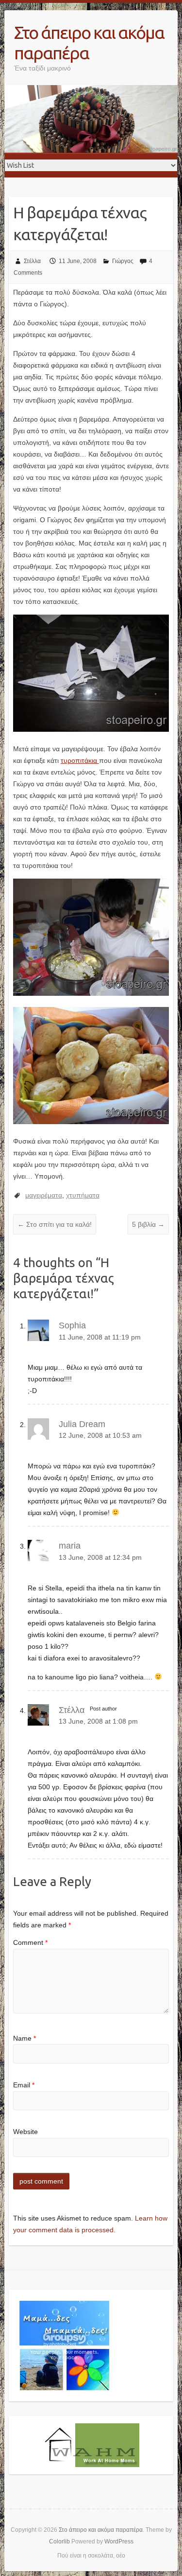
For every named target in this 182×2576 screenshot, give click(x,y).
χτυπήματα (83, 1195)
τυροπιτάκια (80, 760)
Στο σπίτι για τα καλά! (55, 1224)
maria (70, 1546)
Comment (30, 1942)
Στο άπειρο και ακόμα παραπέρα (89, 43)
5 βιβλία (148, 1224)
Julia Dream (82, 1424)
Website (25, 2132)
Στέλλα (32, 261)
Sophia (72, 1325)
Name (25, 2038)
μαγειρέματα (44, 1195)
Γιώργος (123, 261)
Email (24, 2085)
